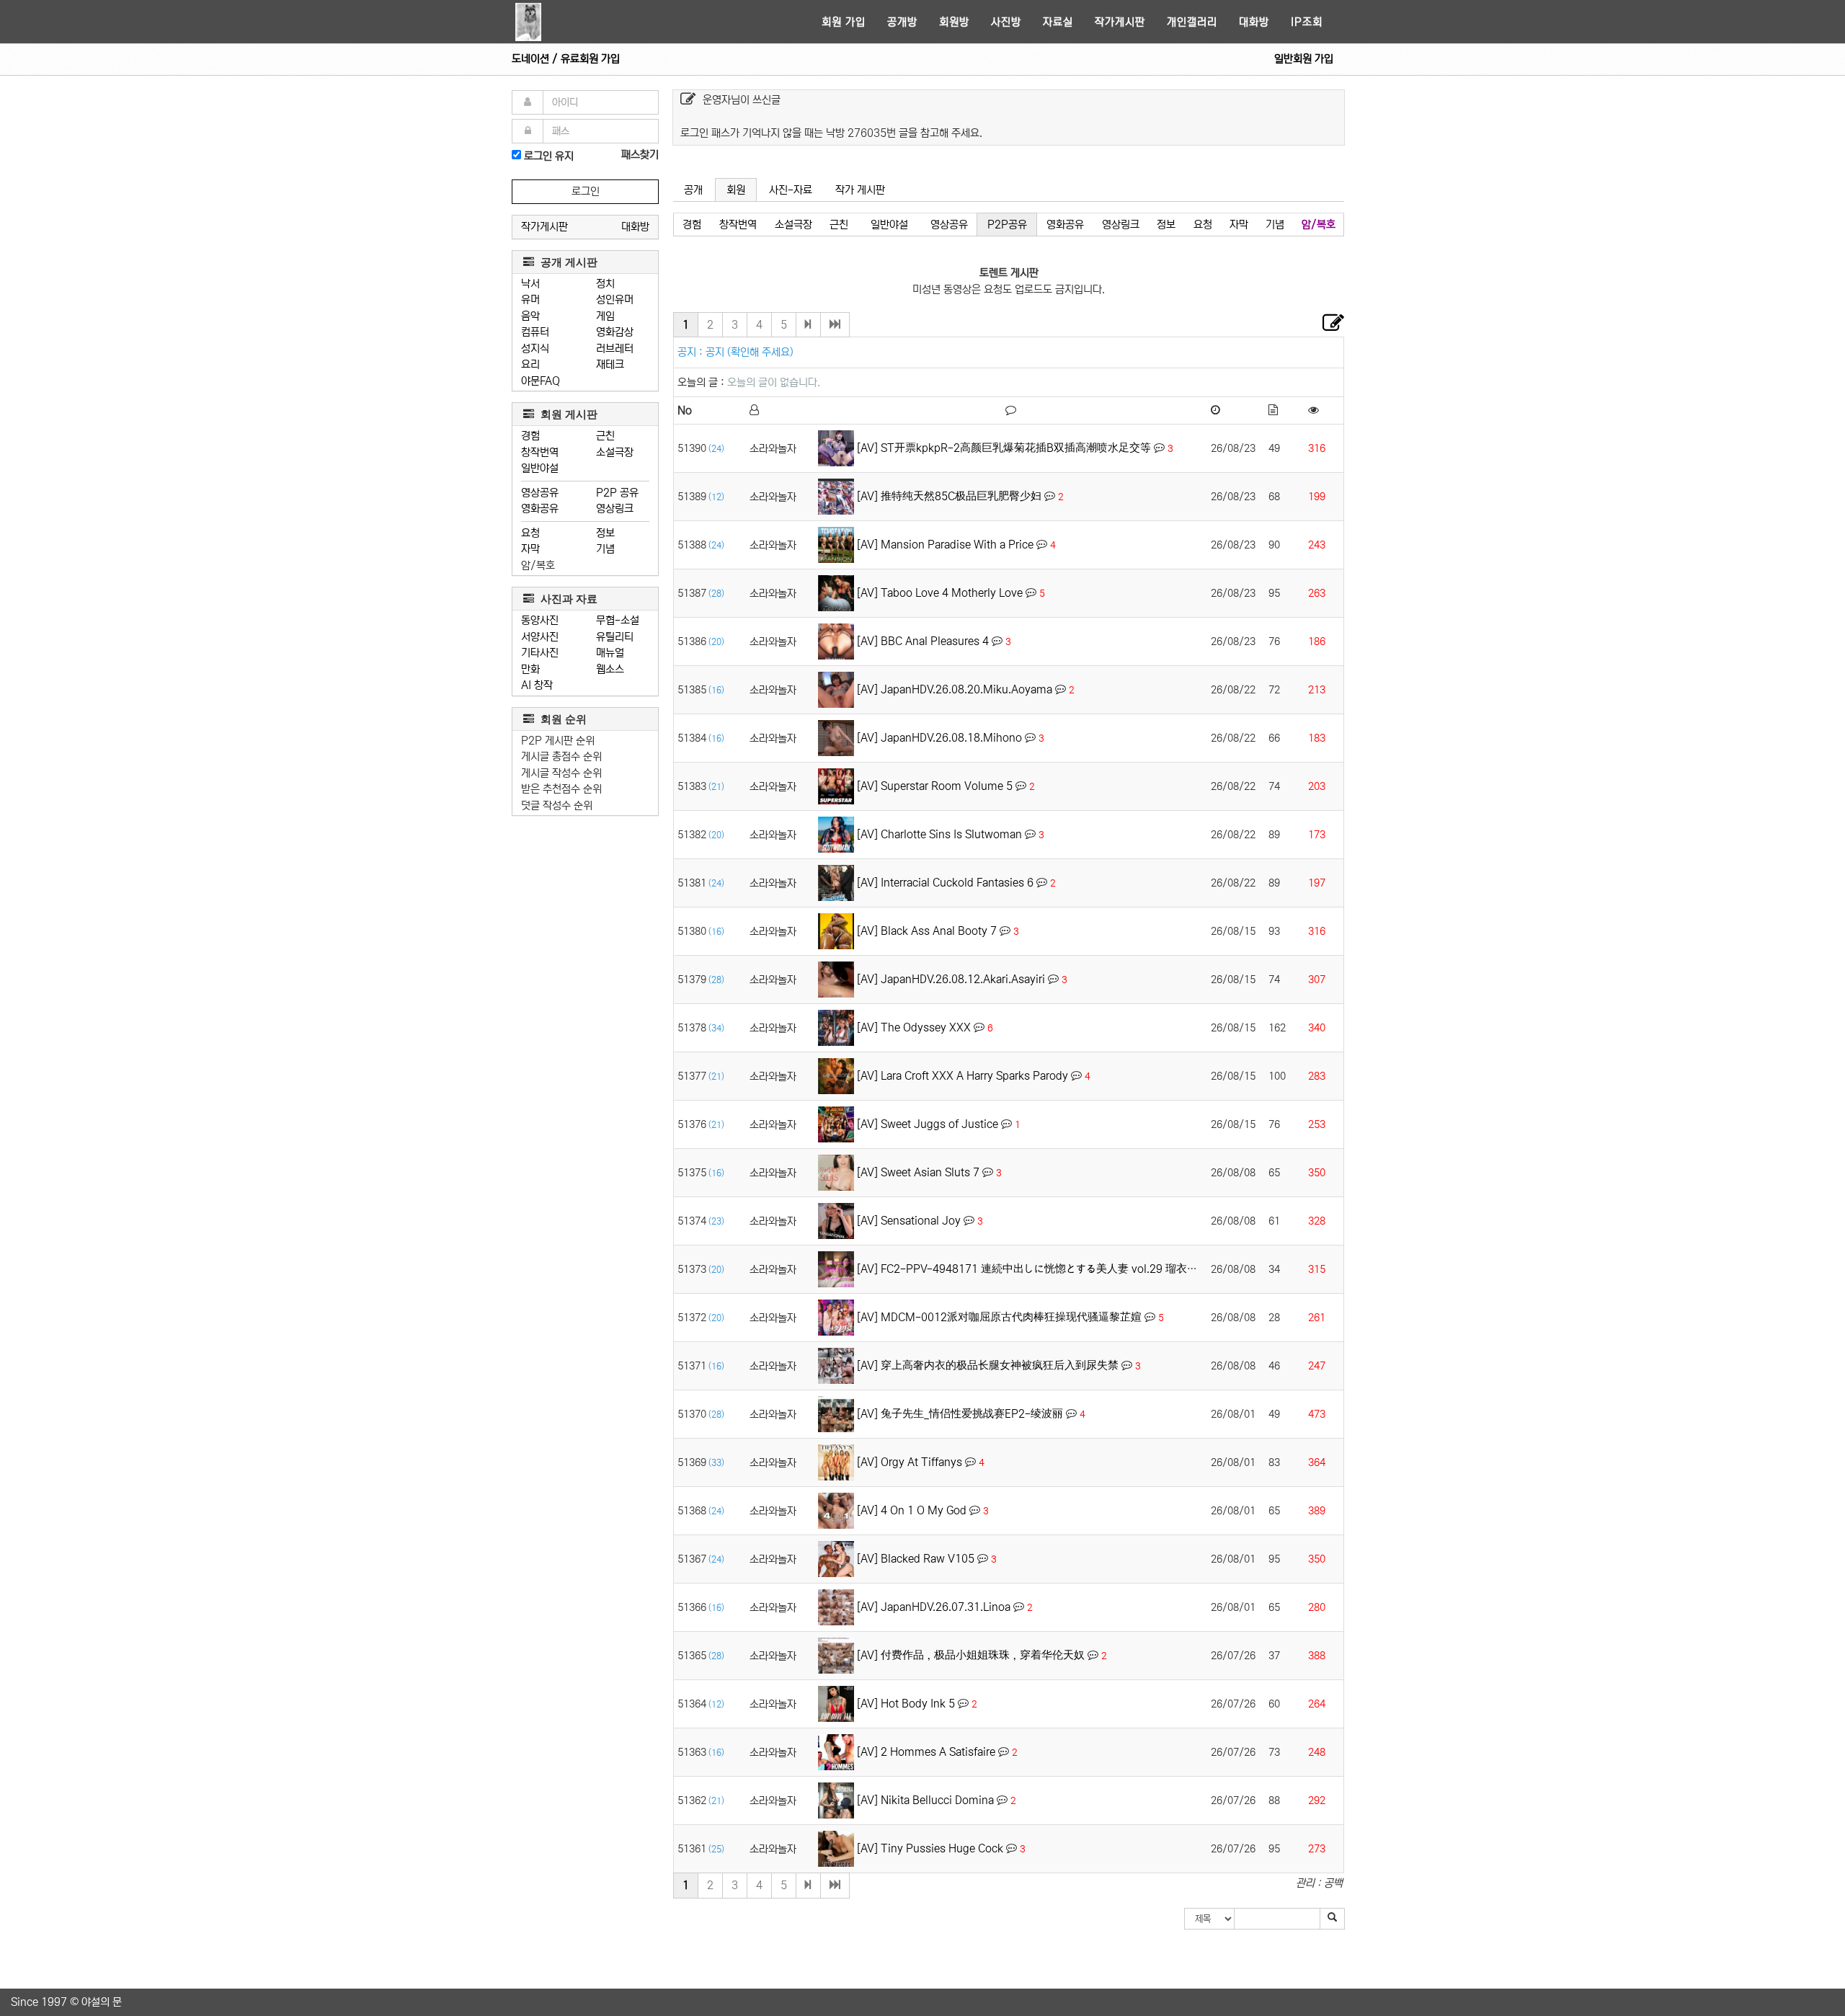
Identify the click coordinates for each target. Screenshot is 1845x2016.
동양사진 (540, 620)
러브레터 (615, 348)
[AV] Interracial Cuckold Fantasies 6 (945, 883)
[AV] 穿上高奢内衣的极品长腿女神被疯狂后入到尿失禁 (988, 1366)
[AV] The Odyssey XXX (914, 1027)
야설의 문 (102, 2002)
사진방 (1006, 22)
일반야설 (540, 468)
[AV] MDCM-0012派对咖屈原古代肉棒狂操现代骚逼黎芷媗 (999, 1317)
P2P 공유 (617, 493)
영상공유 (540, 493)
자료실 (1058, 22)
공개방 (902, 22)
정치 (605, 284)
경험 (530, 436)
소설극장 (615, 452)
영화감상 (615, 332)
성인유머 (615, 299)
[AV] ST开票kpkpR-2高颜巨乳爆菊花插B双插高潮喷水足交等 (1004, 448)
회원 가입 (844, 22)
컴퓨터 (535, 332)
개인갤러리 (1192, 22)
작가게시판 (1120, 22)
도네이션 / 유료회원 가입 (566, 59)
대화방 (1254, 22)
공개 (693, 190)
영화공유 (540, 509)
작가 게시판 (860, 190)
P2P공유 (1007, 225)
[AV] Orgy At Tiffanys (910, 1462)
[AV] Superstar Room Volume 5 (935, 786)
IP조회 (1307, 22)
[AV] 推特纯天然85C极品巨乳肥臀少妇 (949, 496)
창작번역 (540, 452)
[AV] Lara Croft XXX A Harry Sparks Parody (962, 1076)
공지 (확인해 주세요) (750, 352)
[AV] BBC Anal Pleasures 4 (923, 641)
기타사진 (540, 653)
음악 (530, 316)
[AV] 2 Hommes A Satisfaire (926, 1752)
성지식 (535, 348)
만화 (530, 669)
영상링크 (615, 509)
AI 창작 (537, 685)
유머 (530, 299)
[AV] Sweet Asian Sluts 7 (918, 1172)
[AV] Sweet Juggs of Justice (928, 1124)
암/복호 (538, 565)
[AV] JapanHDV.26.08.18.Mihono (939, 738)
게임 (605, 316)
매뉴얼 (610, 653)
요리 (530, 364)
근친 (605, 436)
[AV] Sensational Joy (909, 1221)
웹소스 (610, 669)
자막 (530, 549)
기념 (605, 549)
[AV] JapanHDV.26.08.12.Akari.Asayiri (951, 979)
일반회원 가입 (1304, 59)
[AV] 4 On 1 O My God (912, 1510)
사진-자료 (791, 190)
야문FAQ (541, 381)
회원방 (954, 22)
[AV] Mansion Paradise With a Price (945, 545)
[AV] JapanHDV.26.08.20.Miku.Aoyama (955, 689)
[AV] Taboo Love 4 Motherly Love (940, 593)
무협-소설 (618, 620)
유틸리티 (615, 637)
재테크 (610, 364)
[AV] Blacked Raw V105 (916, 1559)
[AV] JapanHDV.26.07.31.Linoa (934, 1607)
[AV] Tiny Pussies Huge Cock (930, 1848)
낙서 (530, 284)
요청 (530, 533)
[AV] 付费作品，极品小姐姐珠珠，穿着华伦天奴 (971, 1655)
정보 (605, 533)
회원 (736, 190)
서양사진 (540, 637)
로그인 (586, 191)
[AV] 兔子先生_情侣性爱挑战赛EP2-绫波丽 (960, 1414)
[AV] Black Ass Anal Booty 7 (927, 931)
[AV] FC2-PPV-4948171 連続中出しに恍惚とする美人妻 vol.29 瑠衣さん (1032, 1269)
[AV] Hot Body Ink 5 (906, 1704)
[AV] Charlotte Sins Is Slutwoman (939, 834)
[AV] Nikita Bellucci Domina (925, 1800)
